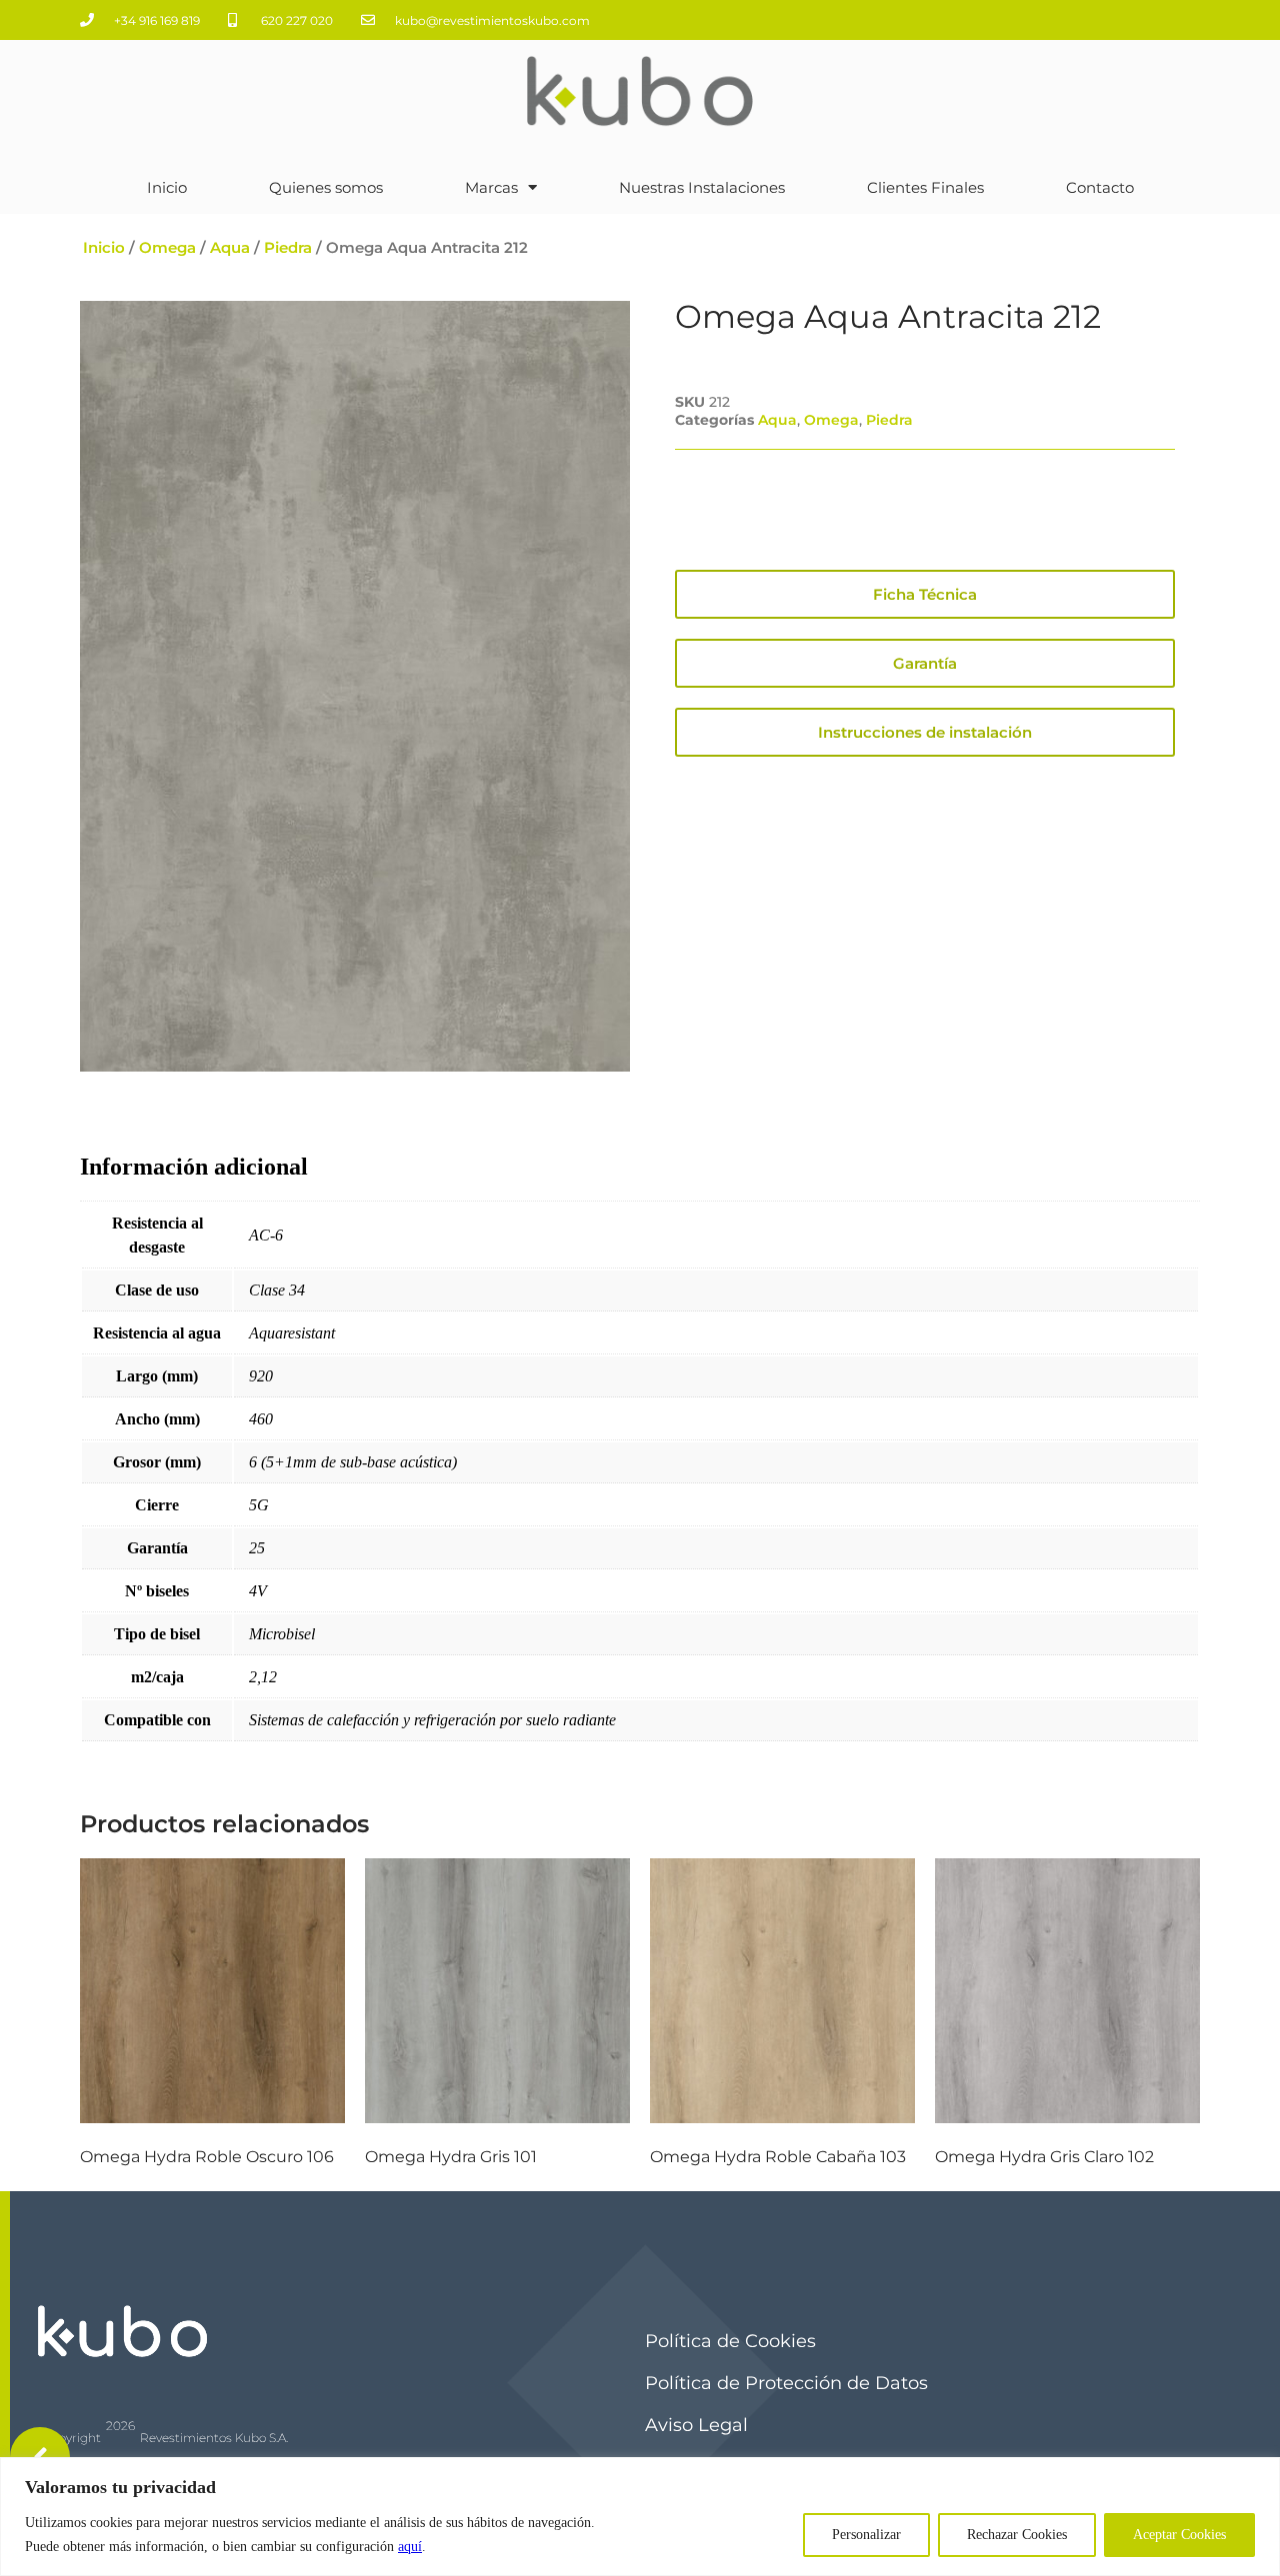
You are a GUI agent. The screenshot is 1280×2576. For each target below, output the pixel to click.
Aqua (230, 248)
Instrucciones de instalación (925, 732)
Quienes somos (326, 187)
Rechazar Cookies (1017, 2535)
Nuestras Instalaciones (702, 187)
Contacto (1100, 187)
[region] (640, 2517)
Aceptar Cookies (1179, 2535)
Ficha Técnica (925, 594)
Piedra (288, 248)
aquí (410, 2547)
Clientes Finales (925, 187)
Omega (167, 248)
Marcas (491, 187)
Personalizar (866, 2535)
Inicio (167, 187)
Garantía (925, 663)
